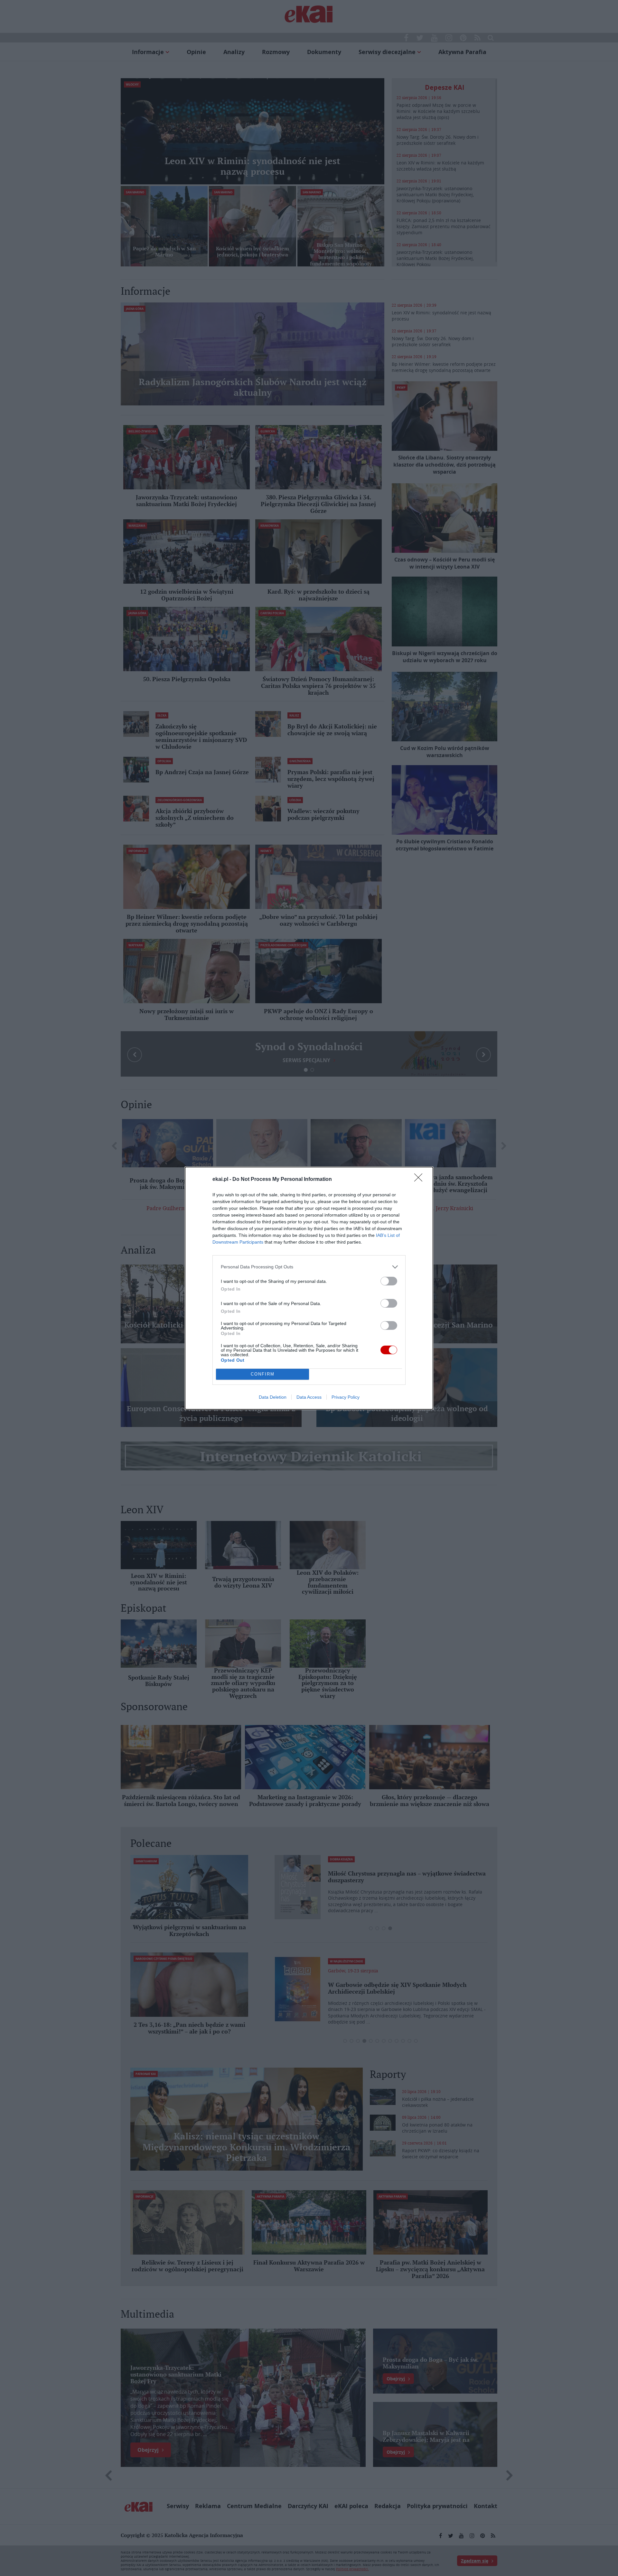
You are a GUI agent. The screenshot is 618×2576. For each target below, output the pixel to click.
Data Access (309, 1397)
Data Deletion (273, 1397)
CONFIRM (263, 1374)
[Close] (420, 1180)
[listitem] (309, 1267)
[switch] (389, 1281)
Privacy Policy (346, 1397)
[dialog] (309, 1288)
